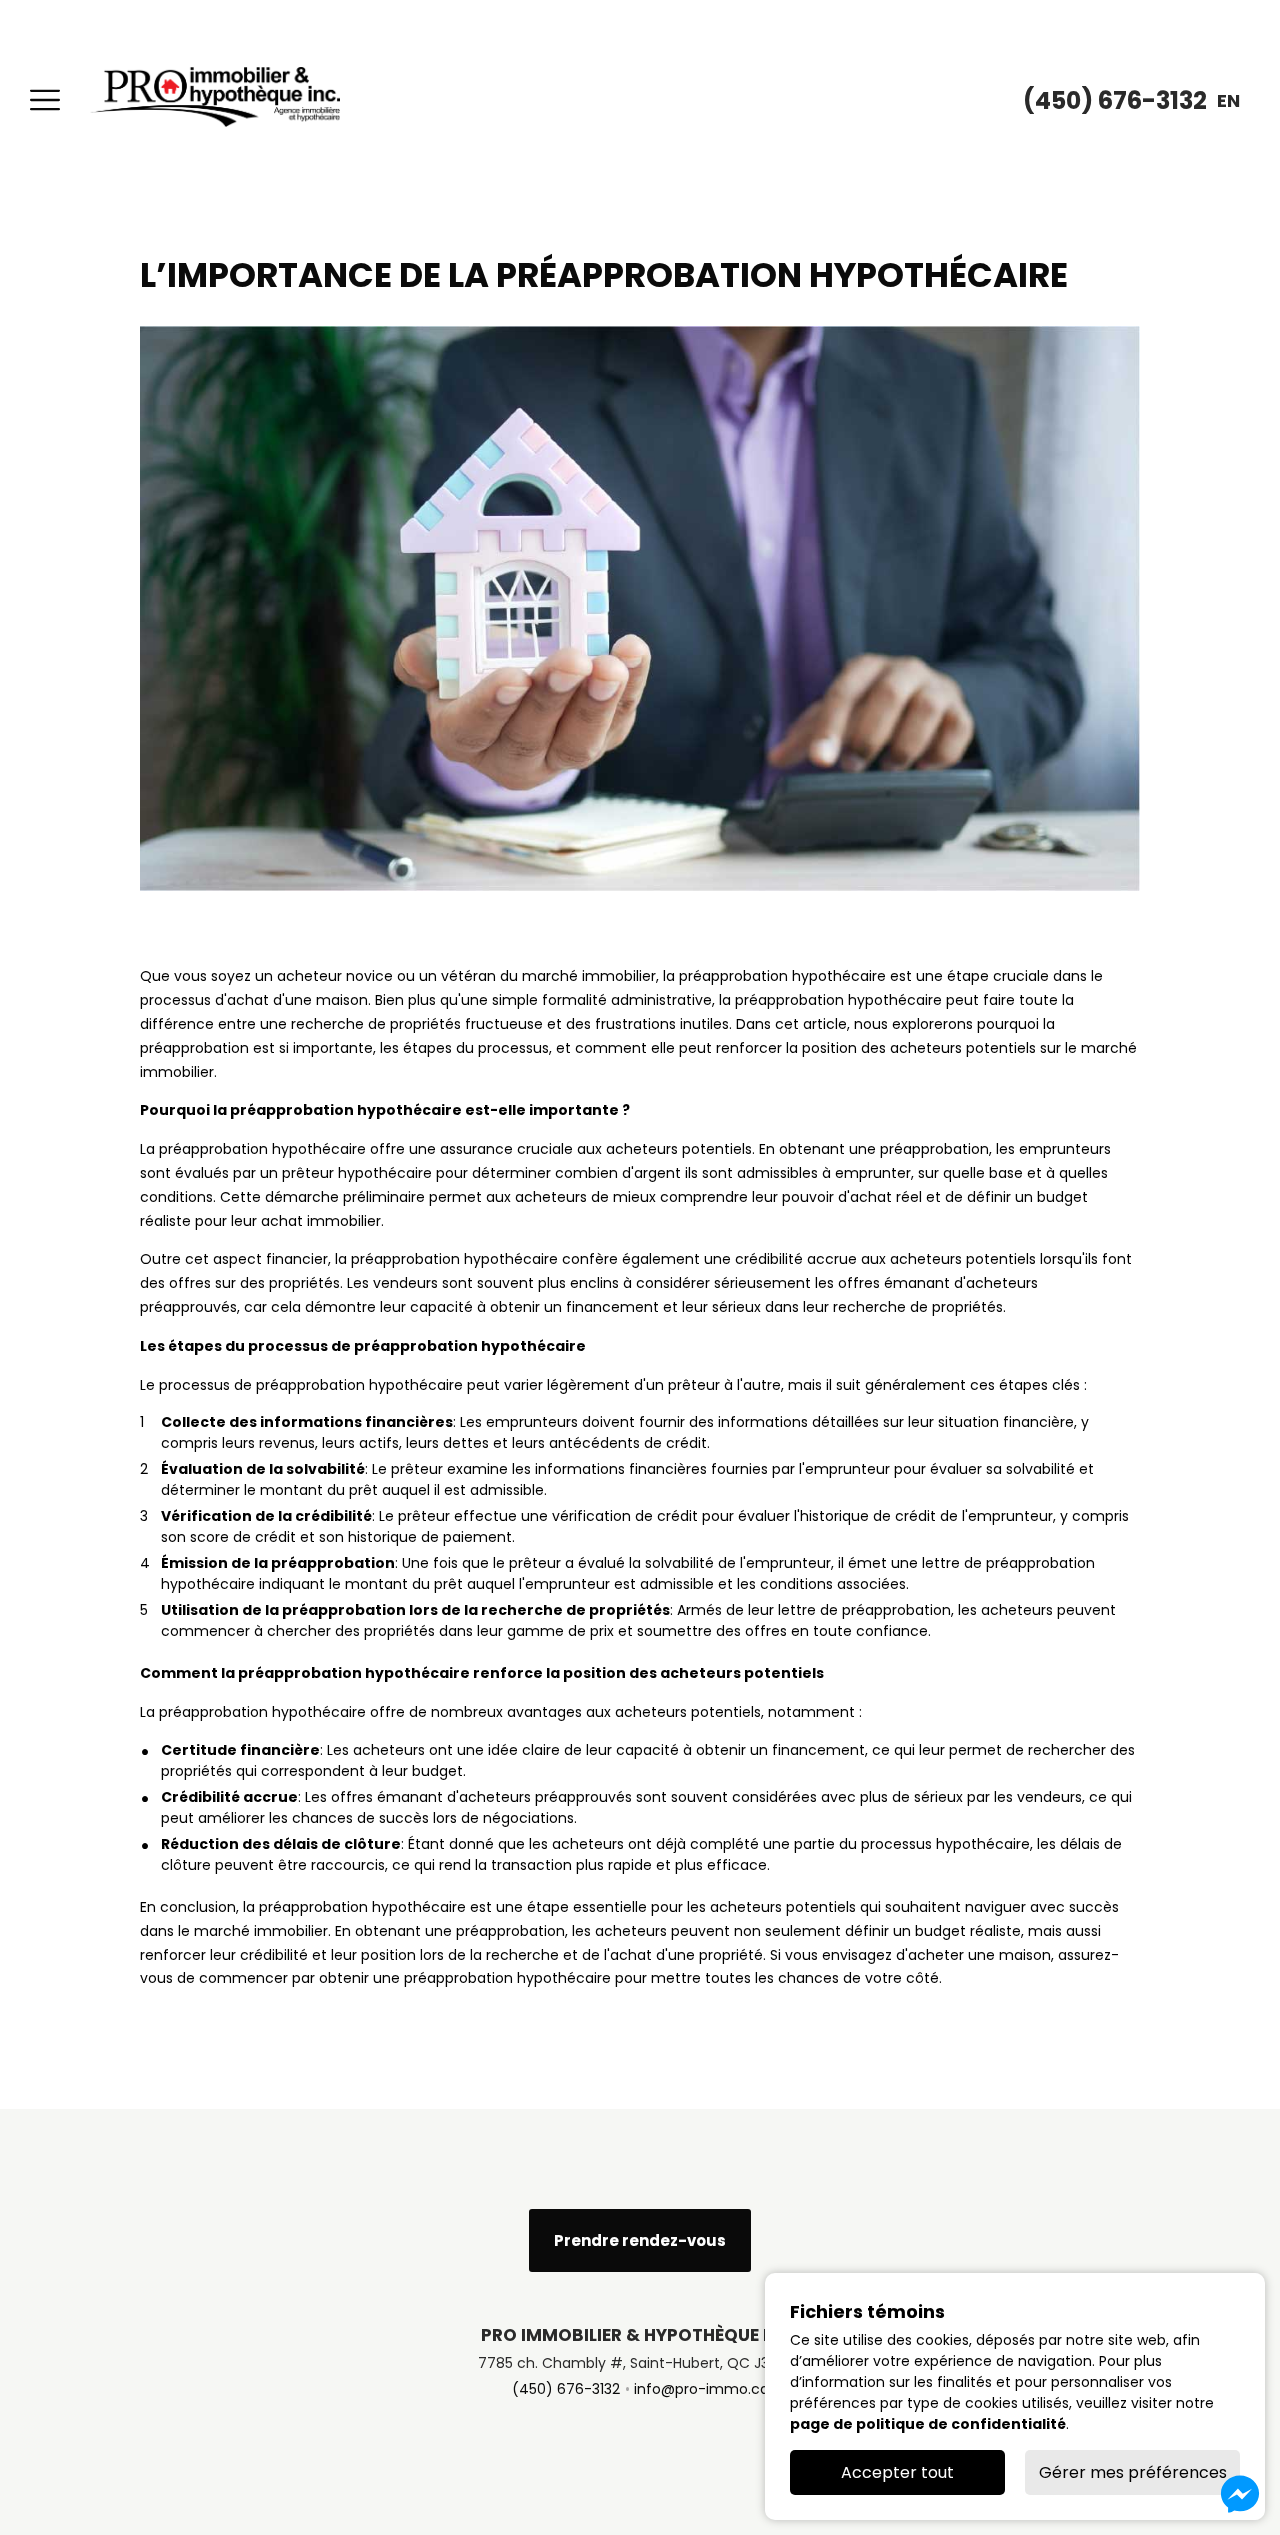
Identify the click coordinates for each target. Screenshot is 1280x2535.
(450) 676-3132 (566, 2389)
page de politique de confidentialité (928, 2424)
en (1228, 100)
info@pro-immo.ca (701, 2389)
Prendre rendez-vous (640, 2240)
